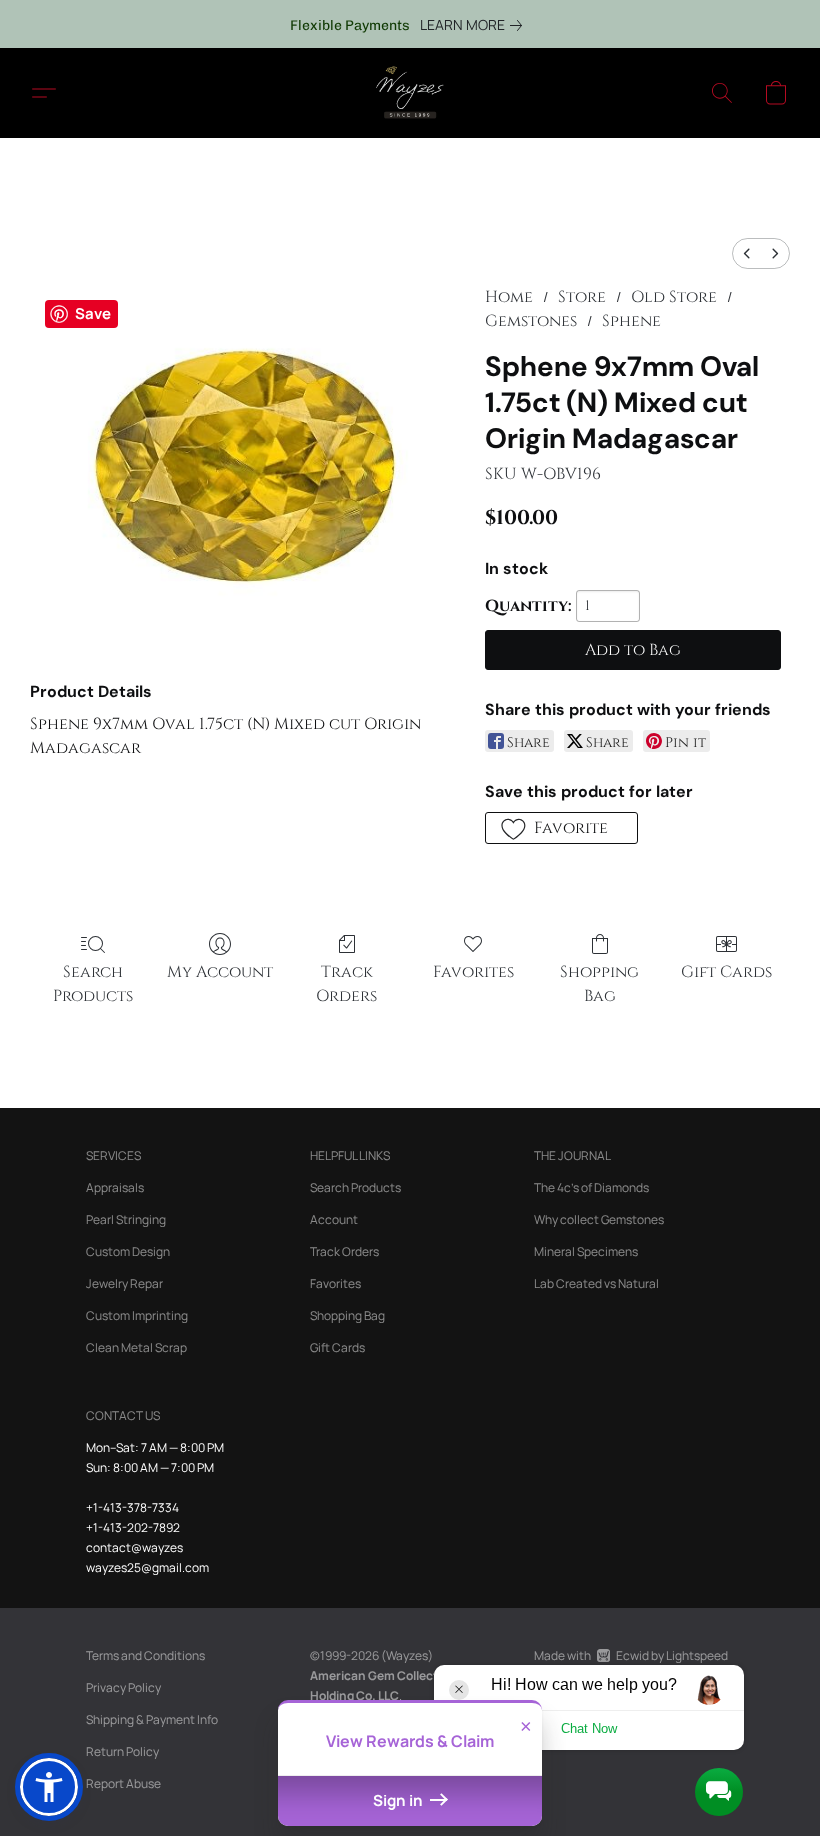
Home (509, 297)
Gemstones (531, 321)
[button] (410, 93)
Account (334, 1219)
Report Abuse (123, 1783)
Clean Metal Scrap (136, 1347)
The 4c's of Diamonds (591, 1187)
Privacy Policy (123, 1687)
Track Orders (346, 984)
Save (93, 313)
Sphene (631, 321)
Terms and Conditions (145, 1655)
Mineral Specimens (586, 1251)
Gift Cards (726, 972)
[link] (475, 25)
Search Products (93, 984)
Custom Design (128, 1251)
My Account (220, 972)
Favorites (473, 972)
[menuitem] (747, 253)
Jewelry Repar (124, 1283)
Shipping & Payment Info (152, 1719)
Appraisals (115, 1187)
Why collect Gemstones (599, 1219)
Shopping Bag (599, 984)
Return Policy (122, 1751)
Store (582, 297)
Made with (631, 1655)
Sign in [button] (399, 1800)
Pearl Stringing (126, 1219)
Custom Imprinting (137, 1315)
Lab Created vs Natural (596, 1283)
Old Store (674, 297)
